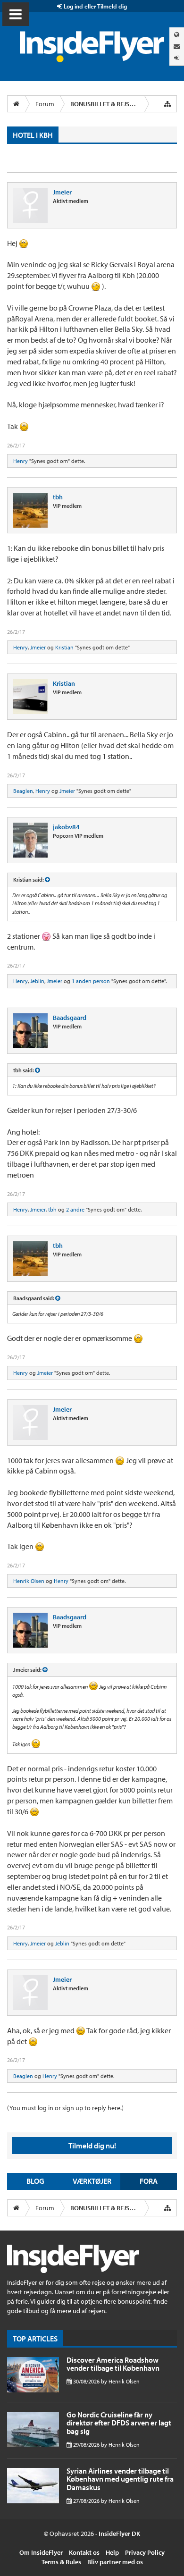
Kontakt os (84, 2552)
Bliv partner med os (115, 2562)
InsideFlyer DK (119, 2534)
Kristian (64, 647)
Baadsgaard (70, 1018)
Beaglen (23, 791)
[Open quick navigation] (167, 104)
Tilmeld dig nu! (92, 2146)
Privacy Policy (145, 2552)
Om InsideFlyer (41, 2552)
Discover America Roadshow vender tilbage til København (113, 2364)
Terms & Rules (61, 2562)
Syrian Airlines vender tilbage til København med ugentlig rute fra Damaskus (120, 2479)
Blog (35, 2181)
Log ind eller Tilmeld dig (95, 6)
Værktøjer (92, 2181)
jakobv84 (66, 827)
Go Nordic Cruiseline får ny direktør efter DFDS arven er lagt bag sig (119, 2423)
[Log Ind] (177, 58)
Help (112, 2552)
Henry (21, 461)
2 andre (75, 1209)
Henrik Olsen (29, 1581)
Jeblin (37, 981)
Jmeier (62, 192)
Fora (149, 2181)
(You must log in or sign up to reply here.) (65, 2108)
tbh (58, 497)
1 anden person (91, 981)
